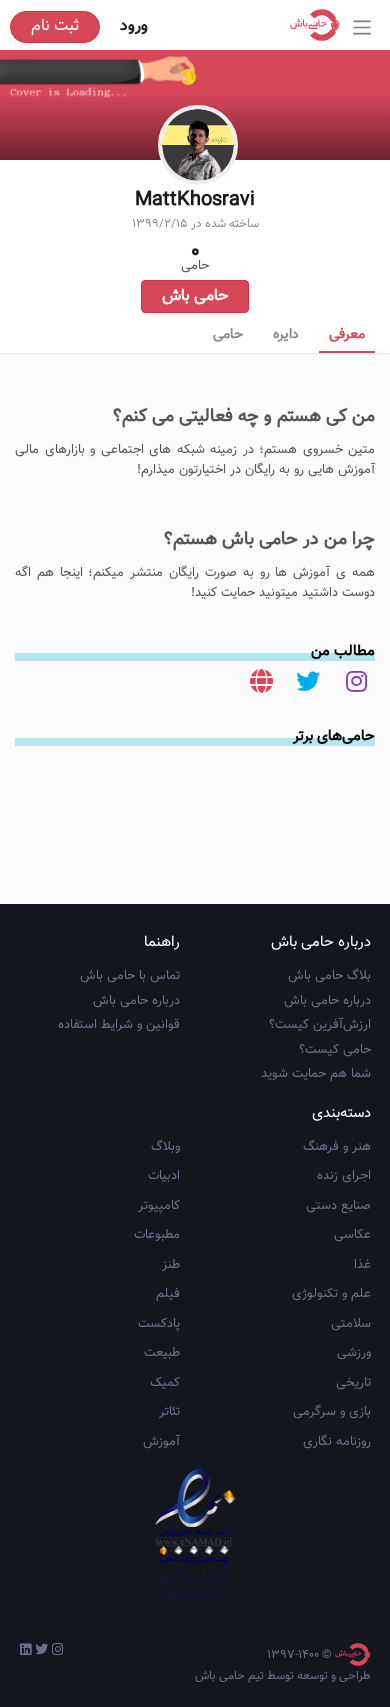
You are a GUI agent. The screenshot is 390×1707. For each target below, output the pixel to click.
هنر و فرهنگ (337, 1147)
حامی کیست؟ (335, 1050)
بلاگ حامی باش (329, 976)
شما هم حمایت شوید (316, 1074)
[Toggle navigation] (362, 27)
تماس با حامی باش (130, 976)
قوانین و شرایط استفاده (119, 1025)
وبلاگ (165, 1147)
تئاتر (169, 1412)
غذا (362, 1265)
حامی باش (195, 296)
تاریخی (353, 1383)
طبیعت (162, 1353)
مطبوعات (157, 1235)
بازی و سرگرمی (332, 1412)
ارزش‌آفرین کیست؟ (320, 1025)
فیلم (168, 1294)
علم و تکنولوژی (331, 1294)
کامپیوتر (159, 1206)
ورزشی (354, 1353)
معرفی (347, 335)
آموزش (161, 1442)
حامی (228, 335)
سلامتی (351, 1324)
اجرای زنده (344, 1176)
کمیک (165, 1383)
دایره (286, 335)
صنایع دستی (338, 1206)
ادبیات (164, 1176)
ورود (134, 26)
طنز (171, 1265)
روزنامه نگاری (337, 1442)
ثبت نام (55, 26)
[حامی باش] (320, 25)
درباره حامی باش (327, 1001)
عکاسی (352, 1235)
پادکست (159, 1324)
